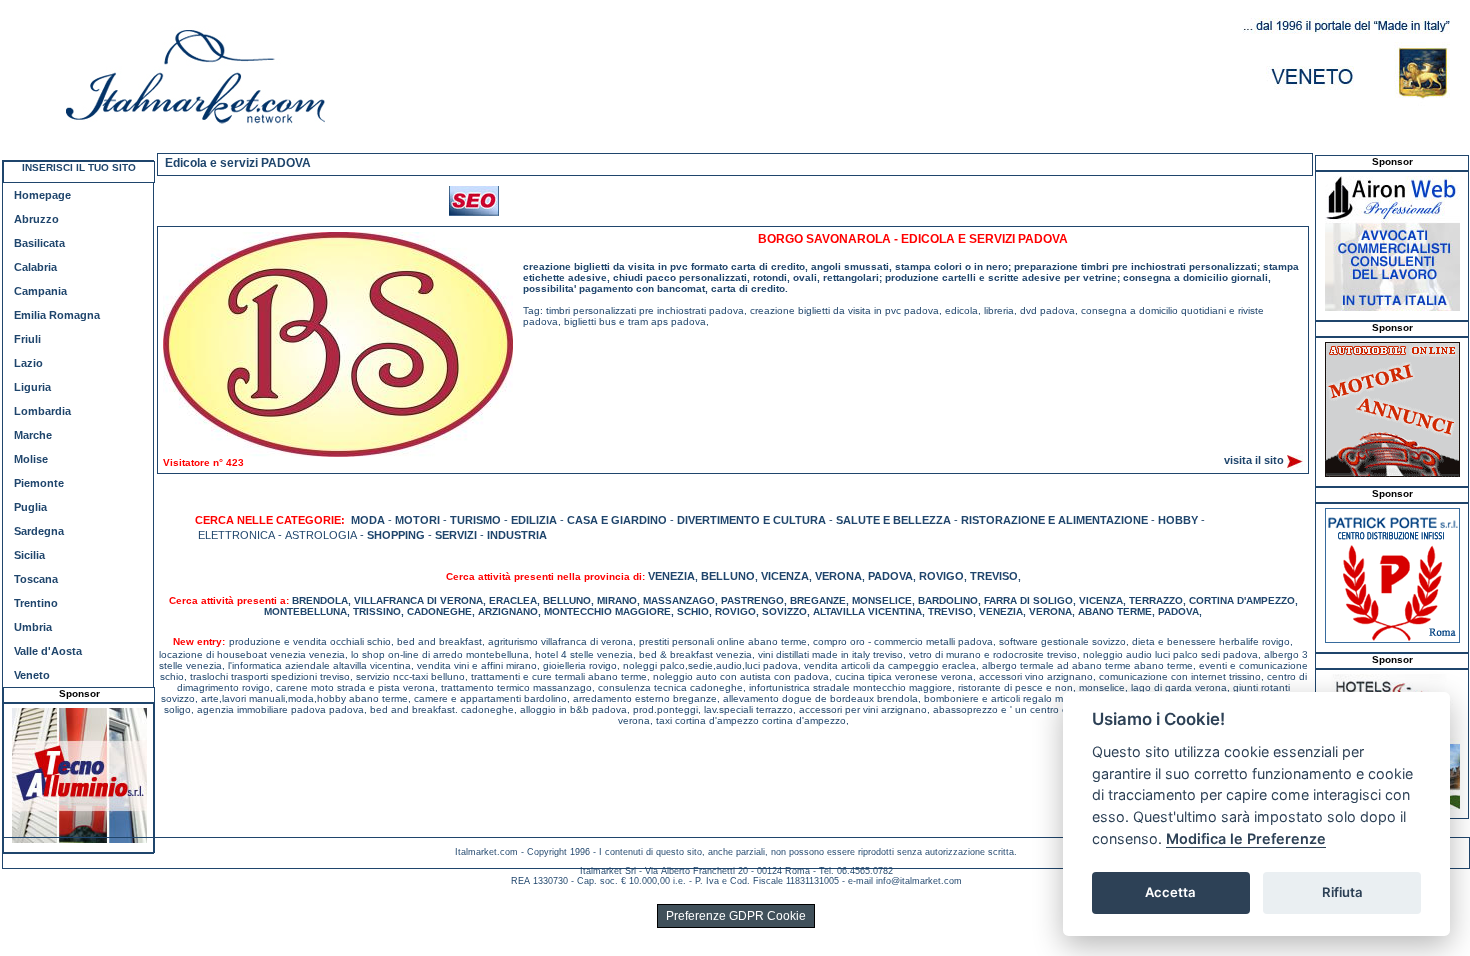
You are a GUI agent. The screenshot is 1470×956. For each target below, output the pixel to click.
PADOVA (890, 576)
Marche (33, 435)
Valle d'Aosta (48, 651)
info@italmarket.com (919, 881)
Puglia (30, 507)
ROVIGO (941, 576)
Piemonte (39, 483)
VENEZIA (671, 576)
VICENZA (785, 576)
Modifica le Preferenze (1246, 838)
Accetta (1170, 892)
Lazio (28, 363)
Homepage (42, 195)
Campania (40, 291)
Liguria (32, 387)
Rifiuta (1342, 892)
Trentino (36, 603)
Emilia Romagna (57, 315)
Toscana (36, 579)
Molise (31, 459)
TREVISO (994, 576)
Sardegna (39, 531)
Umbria (33, 627)
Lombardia (42, 411)
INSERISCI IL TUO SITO (79, 167)
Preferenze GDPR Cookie (736, 916)
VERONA (838, 576)
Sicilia (29, 555)
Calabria (35, 267)
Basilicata (39, 243)
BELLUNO (728, 576)
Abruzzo (36, 219)
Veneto (32, 675)
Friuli (27, 339)
